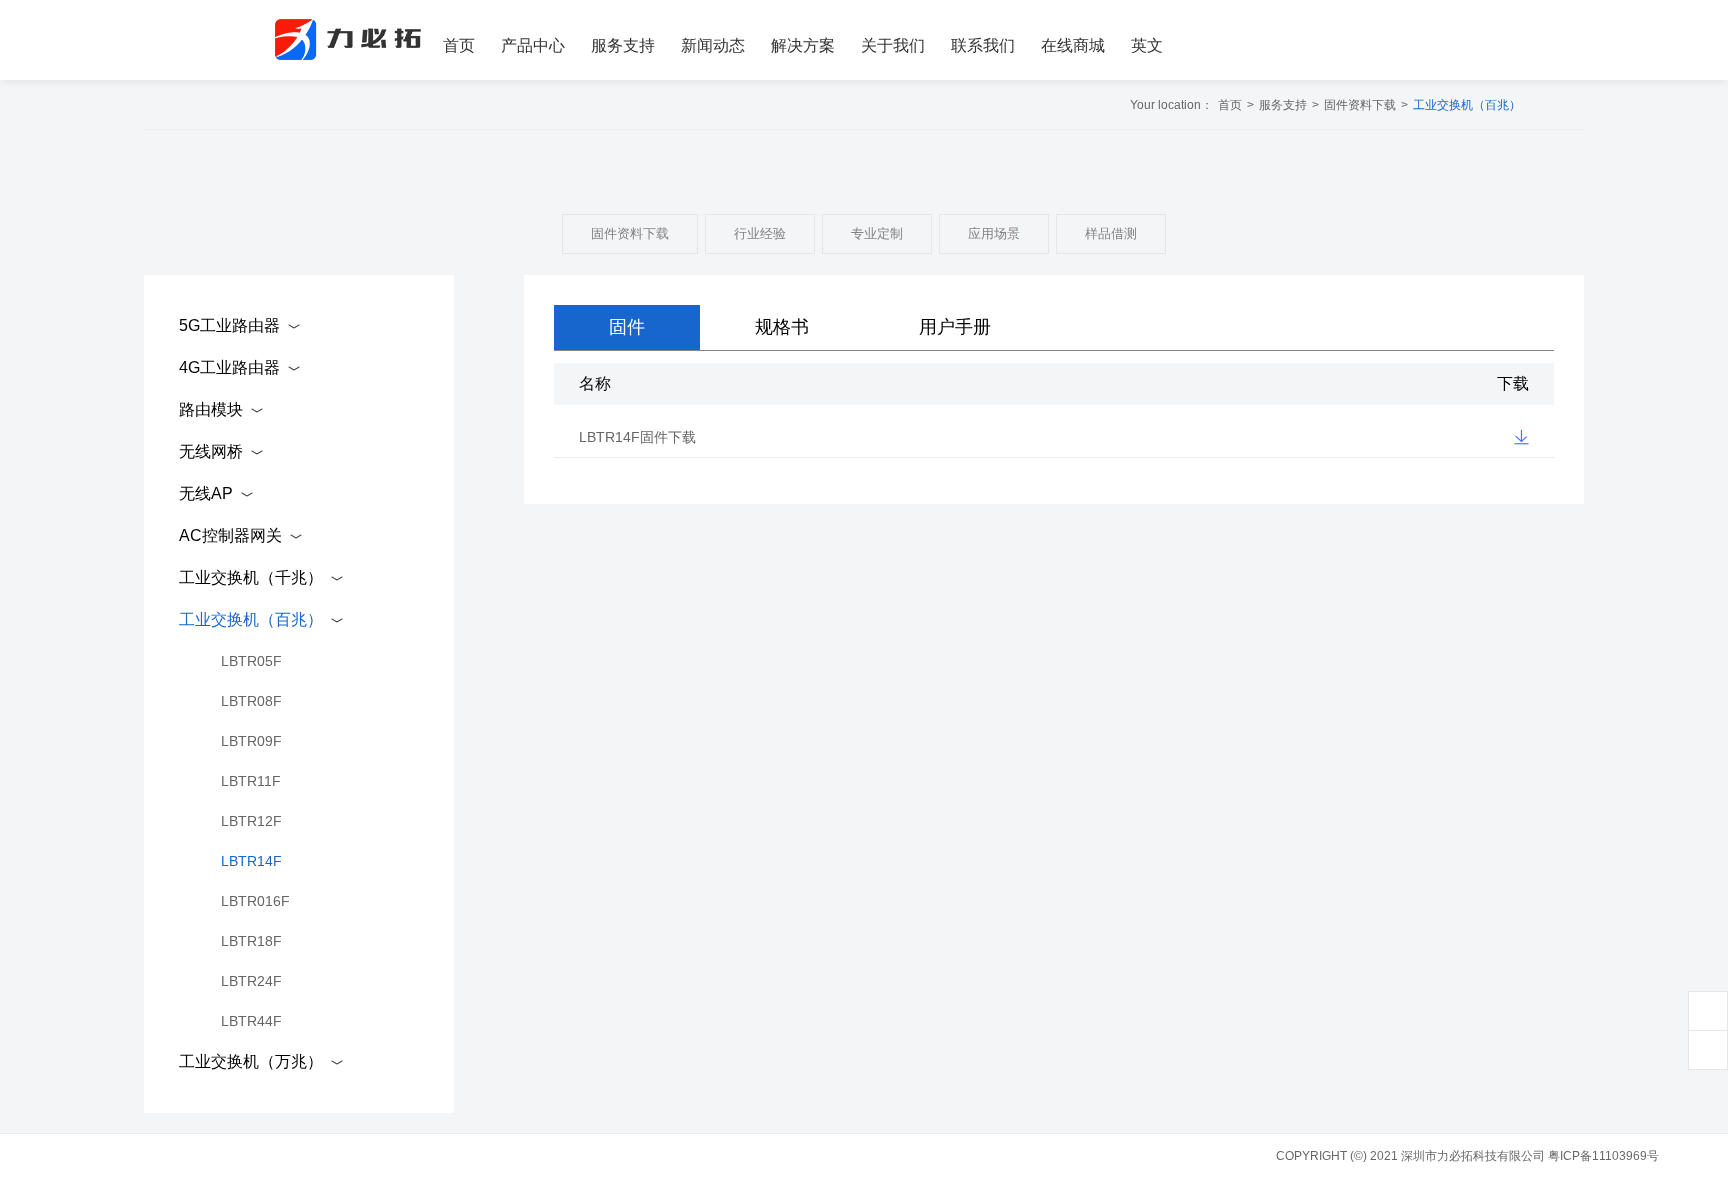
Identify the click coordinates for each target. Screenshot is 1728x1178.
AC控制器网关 (230, 535)
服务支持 (623, 45)
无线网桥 (211, 451)
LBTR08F (251, 701)
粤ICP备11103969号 (1603, 1156)
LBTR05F (251, 661)
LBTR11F (251, 781)
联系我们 (983, 45)
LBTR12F (251, 821)
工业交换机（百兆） (1467, 105)
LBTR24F (251, 981)
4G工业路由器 (229, 367)
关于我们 (893, 45)
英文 (1147, 45)
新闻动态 (713, 45)
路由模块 (211, 409)
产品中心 (533, 45)
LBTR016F (255, 901)
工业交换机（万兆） (251, 1061)
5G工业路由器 (229, 325)
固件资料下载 (1360, 105)
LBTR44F (251, 1021)
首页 (459, 45)
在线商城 (1073, 45)
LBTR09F (251, 741)
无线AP (206, 493)
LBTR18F (251, 941)
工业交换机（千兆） (251, 577)
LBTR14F (251, 861)
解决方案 (803, 45)
